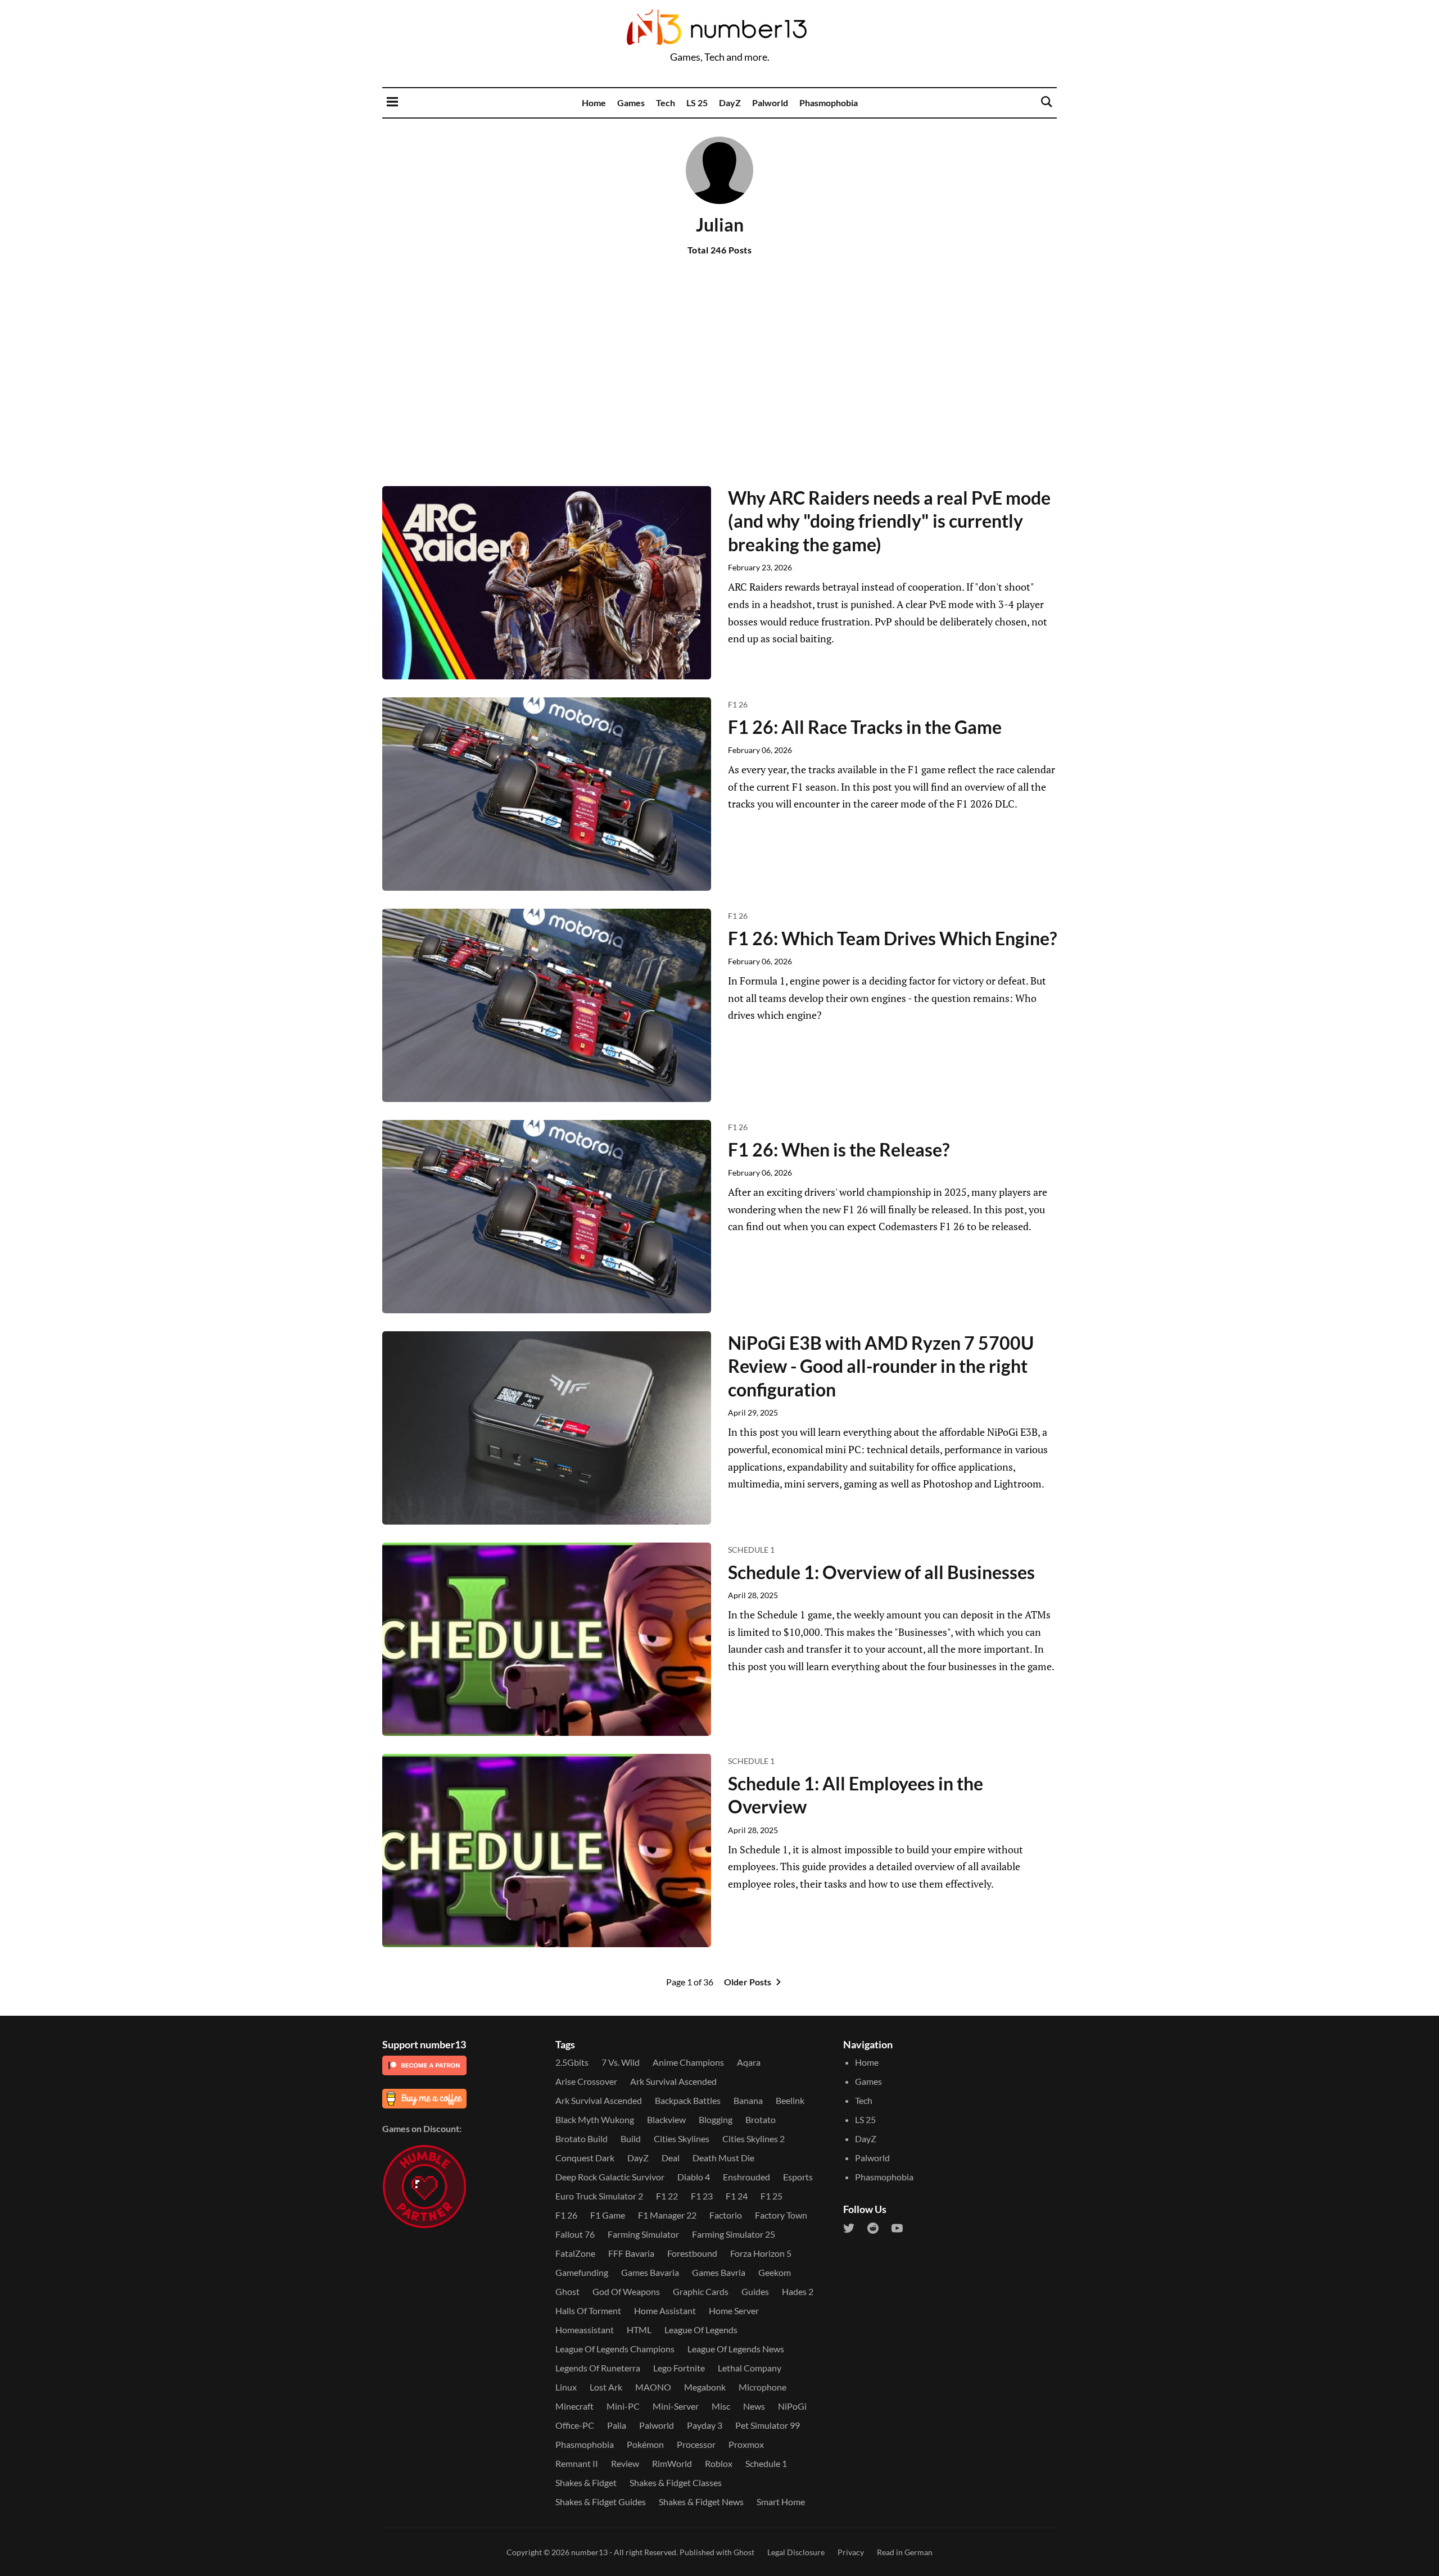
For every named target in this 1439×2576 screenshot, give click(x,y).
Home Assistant (665, 2310)
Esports (798, 2177)
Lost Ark (606, 2387)
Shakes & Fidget (586, 2482)
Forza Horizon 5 (761, 2253)
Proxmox (746, 2444)
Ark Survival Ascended (673, 2081)
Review (625, 2463)
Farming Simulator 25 (734, 2234)
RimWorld (672, 2463)
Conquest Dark (585, 2158)
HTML (639, 2330)
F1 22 (667, 2196)
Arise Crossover (586, 2081)
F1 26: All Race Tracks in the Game (865, 727)
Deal (671, 2158)
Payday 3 (705, 2425)
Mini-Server (676, 2406)
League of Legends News (736, 2349)
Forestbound (692, 2253)
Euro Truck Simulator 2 (599, 2196)
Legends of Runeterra (598, 2368)
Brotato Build (582, 2139)
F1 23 (702, 2196)
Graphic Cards (701, 2291)
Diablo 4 (694, 2177)
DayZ (730, 103)
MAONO (653, 2387)
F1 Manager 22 (667, 2215)
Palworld (770, 103)
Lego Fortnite (679, 2368)
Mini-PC (623, 2406)
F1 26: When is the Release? (839, 1149)
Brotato (761, 2119)
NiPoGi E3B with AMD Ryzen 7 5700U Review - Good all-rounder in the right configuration (881, 1366)
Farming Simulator (643, 2234)
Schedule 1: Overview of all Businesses (881, 1572)
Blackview (666, 2119)
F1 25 (771, 2196)
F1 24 (737, 2196)
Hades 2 (798, 2291)
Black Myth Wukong (595, 2119)
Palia (617, 2425)
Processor (696, 2444)
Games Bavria (719, 2272)
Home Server (734, 2310)
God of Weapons (626, 2291)
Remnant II (577, 2463)
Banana (748, 2100)
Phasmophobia (829, 103)
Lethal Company (750, 2368)
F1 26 (738, 704)
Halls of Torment (588, 2310)
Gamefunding (582, 2272)
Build (631, 2139)
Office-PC (575, 2425)
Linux (566, 2387)
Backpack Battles (688, 2100)
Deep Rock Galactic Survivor (610, 2177)
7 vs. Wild (621, 2062)
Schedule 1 (751, 1550)
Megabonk (705, 2387)
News (754, 2406)
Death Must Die (723, 2158)
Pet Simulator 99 (768, 2425)
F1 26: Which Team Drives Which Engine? (892, 938)
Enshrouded (746, 2177)
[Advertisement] (719, 389)
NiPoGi (792, 2406)
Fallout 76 (575, 2234)
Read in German (905, 2552)
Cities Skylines (682, 2139)
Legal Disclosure (796, 2552)
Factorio (726, 2215)
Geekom (775, 2272)
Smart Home (781, 2502)
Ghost (567, 2291)
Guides (755, 2291)
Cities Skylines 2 (754, 2139)
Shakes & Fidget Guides (601, 2502)
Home (594, 103)
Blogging (716, 2119)
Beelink (790, 2100)
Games (631, 103)
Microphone (763, 2387)
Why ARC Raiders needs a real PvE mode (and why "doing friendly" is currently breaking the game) (889, 521)
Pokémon (645, 2444)
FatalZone (575, 2253)
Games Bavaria (650, 2272)
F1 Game (608, 2215)
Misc (721, 2406)
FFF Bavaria (631, 2253)
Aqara (749, 2062)
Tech (666, 103)
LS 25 (697, 103)
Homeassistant (585, 2330)
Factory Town (781, 2215)
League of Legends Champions (615, 2349)
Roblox (719, 2463)
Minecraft (574, 2406)
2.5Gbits (572, 2062)
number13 (589, 2552)
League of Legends (701, 2330)
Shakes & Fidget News (701, 2502)
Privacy (851, 2552)
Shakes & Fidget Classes (676, 2482)
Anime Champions (688, 2062)
